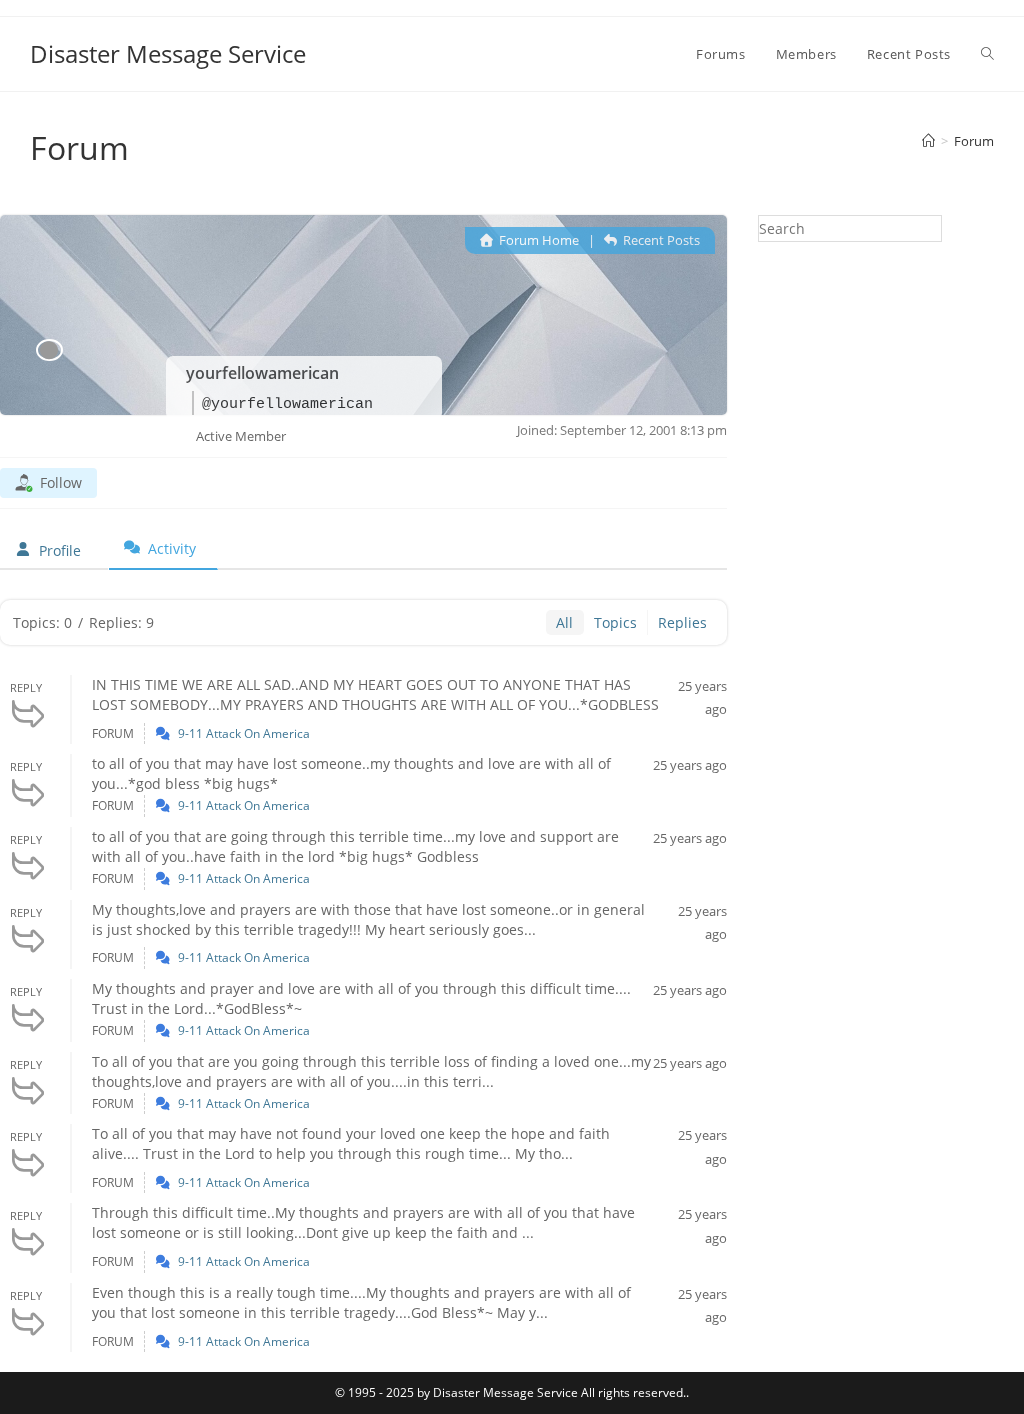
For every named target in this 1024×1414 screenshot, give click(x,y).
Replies (682, 622)
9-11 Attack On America (244, 733)
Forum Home (537, 240)
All (564, 622)
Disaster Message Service (168, 53)
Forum (974, 141)
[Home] (928, 141)
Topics (615, 622)
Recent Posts (660, 240)
